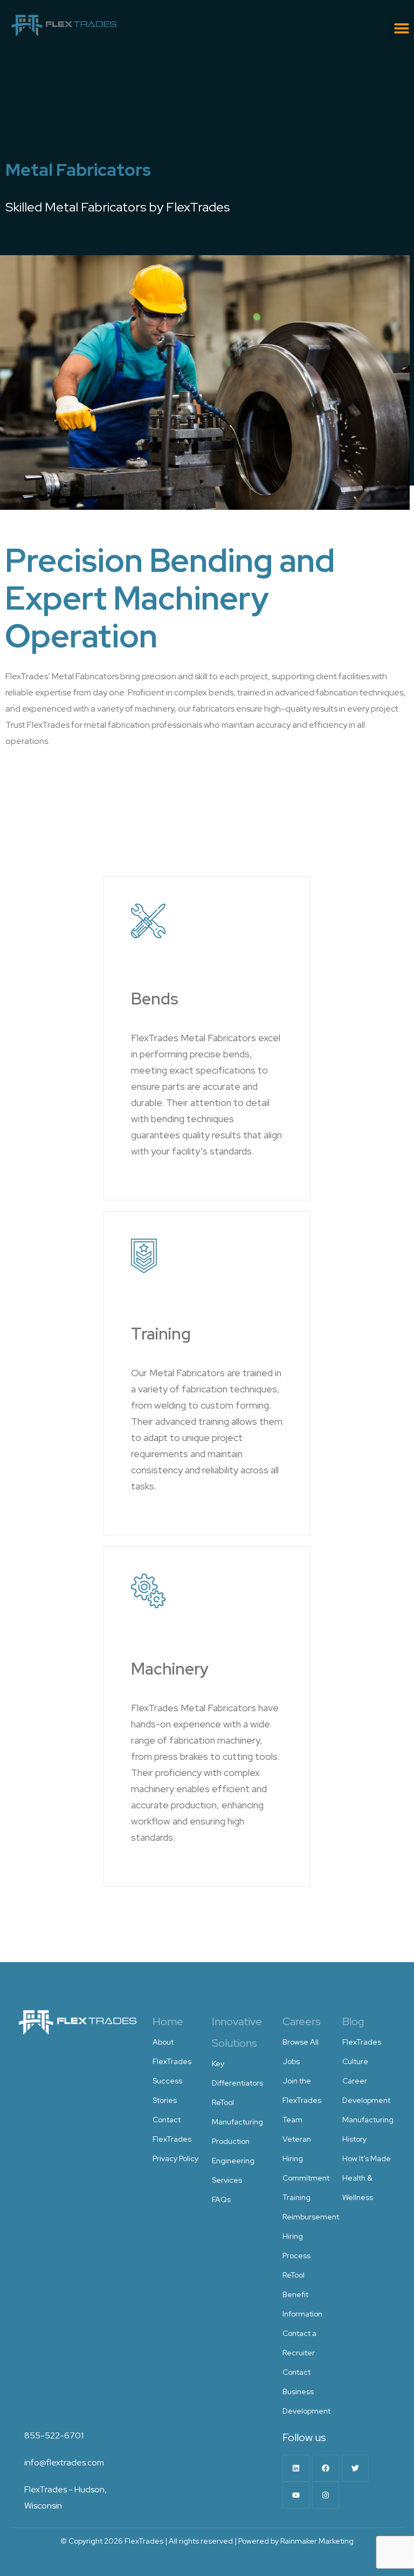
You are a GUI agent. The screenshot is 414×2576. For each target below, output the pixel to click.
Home (168, 2021)
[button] (402, 28)
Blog (353, 2021)
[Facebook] (326, 2468)
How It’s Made (367, 2158)
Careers (302, 2021)
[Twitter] (355, 2468)
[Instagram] (326, 2495)
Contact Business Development (306, 2391)
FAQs (221, 2199)
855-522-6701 (54, 2435)
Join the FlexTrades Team (302, 2100)
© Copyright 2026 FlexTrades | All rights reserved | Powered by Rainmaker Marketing (207, 2541)
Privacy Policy (175, 2158)
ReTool (223, 2102)
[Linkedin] (296, 2468)
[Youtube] (296, 2495)
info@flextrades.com (64, 2462)
